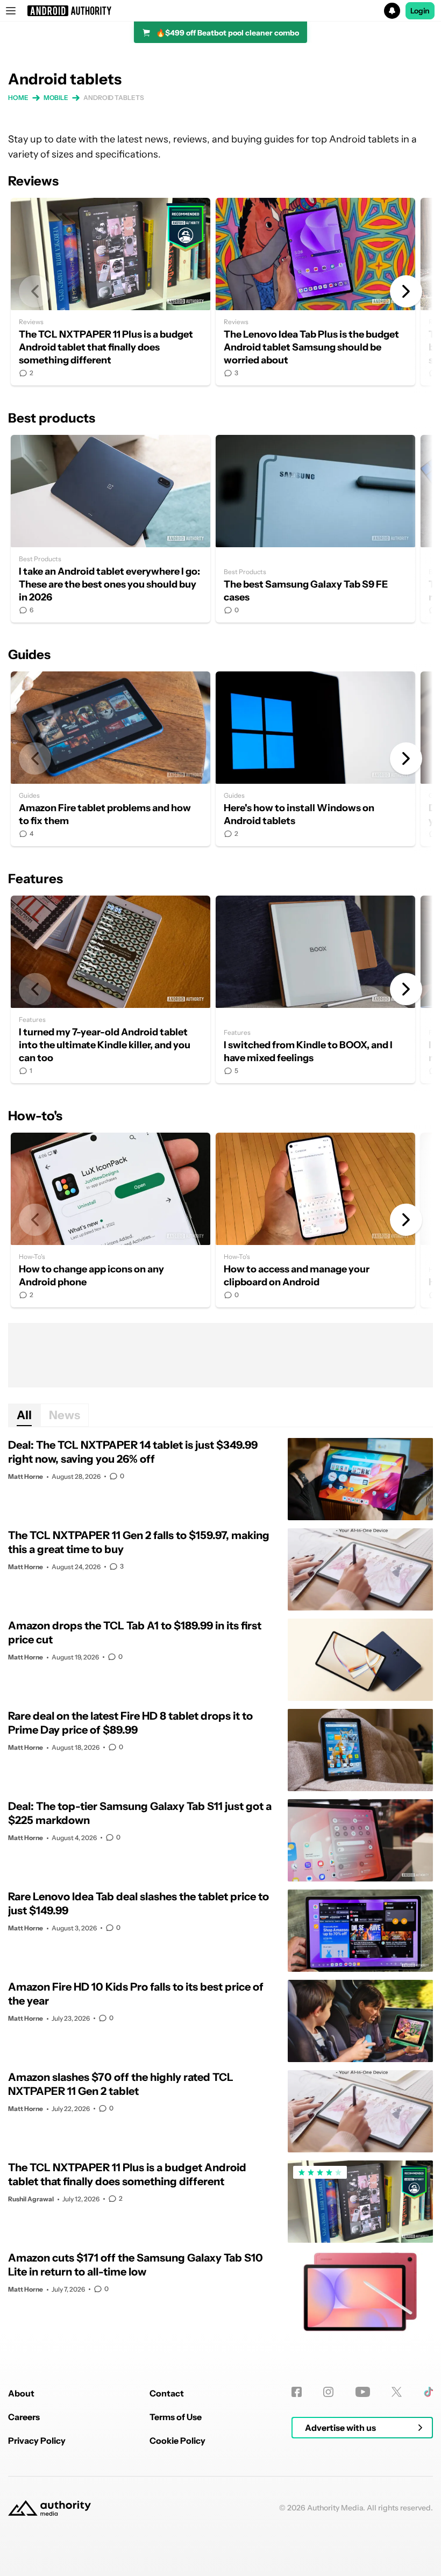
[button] (220, 11)
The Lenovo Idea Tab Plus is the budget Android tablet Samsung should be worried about (315, 292)
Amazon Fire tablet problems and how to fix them (111, 759)
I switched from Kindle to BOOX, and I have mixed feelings (315, 989)
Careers (24, 2417)
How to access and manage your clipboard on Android (315, 1220)
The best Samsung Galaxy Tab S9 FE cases (315, 529)
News (65, 1415)
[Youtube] (363, 2392)
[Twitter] (397, 2392)
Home (18, 98)
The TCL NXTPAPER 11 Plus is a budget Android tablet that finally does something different (111, 292)
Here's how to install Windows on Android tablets (315, 759)
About (21, 2393)
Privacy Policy (37, 2441)
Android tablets (114, 98)
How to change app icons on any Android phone (111, 1220)
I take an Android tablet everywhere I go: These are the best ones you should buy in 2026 (111, 529)
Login (420, 11)
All (24, 1415)
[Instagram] (328, 2392)
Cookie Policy (177, 2441)
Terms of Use (176, 2417)
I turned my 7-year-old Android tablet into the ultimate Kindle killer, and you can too (111, 989)
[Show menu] (11, 11)
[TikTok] (428, 2392)
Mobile (56, 98)
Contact (167, 2393)
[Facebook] (297, 2392)
